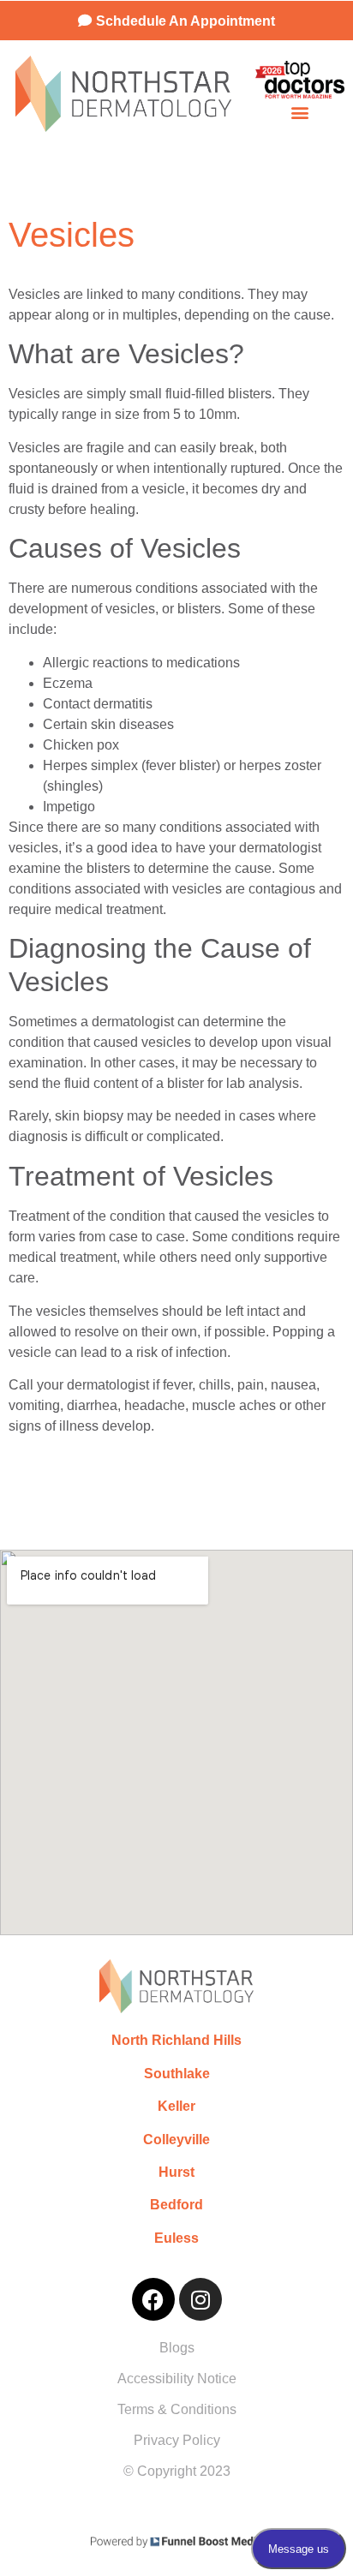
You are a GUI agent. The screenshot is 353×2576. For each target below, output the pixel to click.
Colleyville (176, 2140)
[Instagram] (200, 2299)
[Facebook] (153, 2299)
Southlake (177, 2074)
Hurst (176, 2172)
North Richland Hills (176, 2040)
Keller (176, 2106)
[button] (300, 113)
